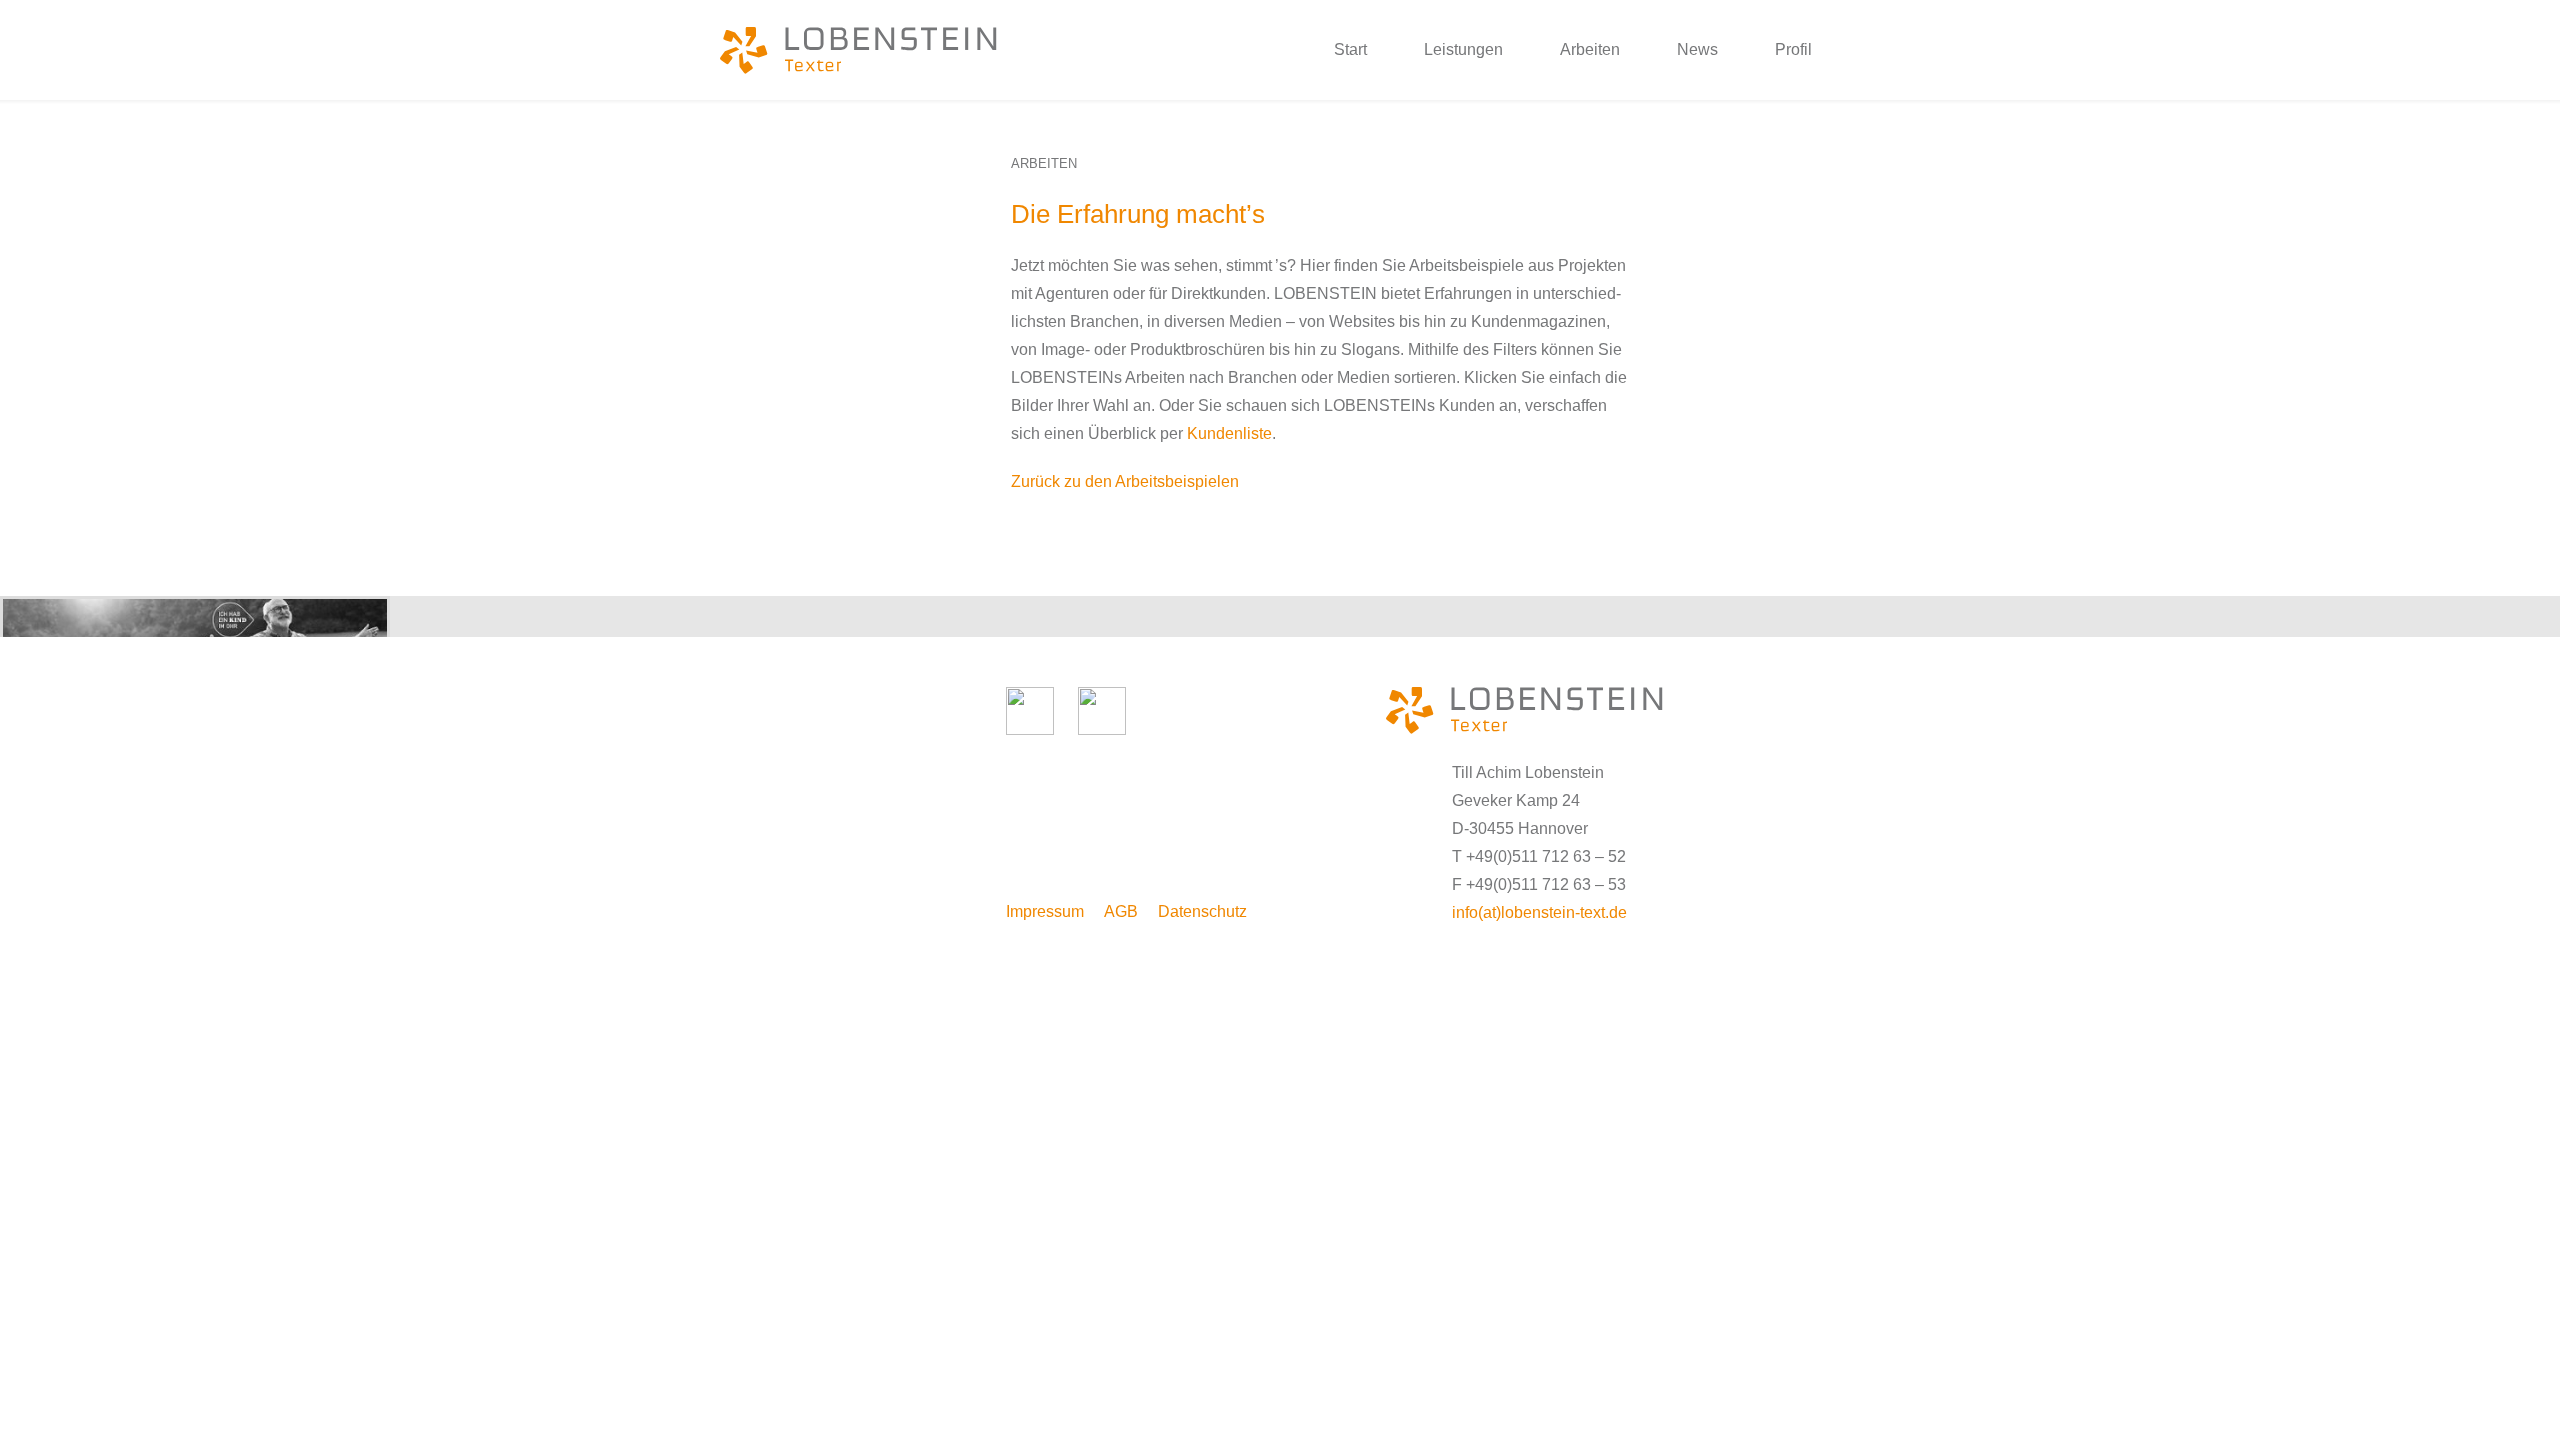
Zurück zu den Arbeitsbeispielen (1125, 481)
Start (1350, 49)
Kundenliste (1229, 433)
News (1697, 49)
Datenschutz (1202, 911)
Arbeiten (1590, 49)
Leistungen (1463, 49)
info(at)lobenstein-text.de (1539, 912)
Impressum (1045, 911)
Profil (1793, 49)
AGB (1121, 911)
